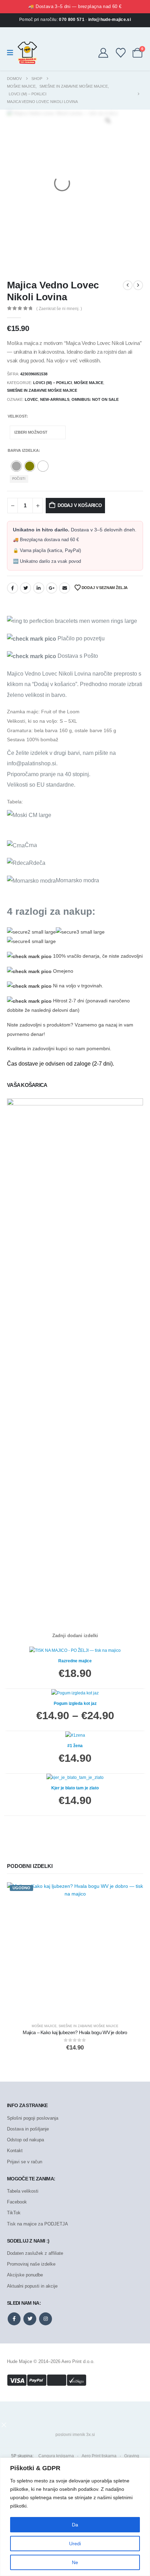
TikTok (14, 2213)
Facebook (13, 588)
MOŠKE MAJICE (89, 383)
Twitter (25, 588)
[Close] (143, 2464)
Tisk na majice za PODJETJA (37, 2224)
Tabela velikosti (23, 2191)
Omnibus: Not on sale (95, 399)
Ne (75, 2562)
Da (75, 2525)
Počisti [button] (19, 479)
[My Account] (103, 53)
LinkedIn (39, 588)
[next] (138, 285)
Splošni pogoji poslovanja (33, 2118)
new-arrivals (55, 399)
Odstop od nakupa (25, 2140)
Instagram (46, 2319)
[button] (4, 2424)
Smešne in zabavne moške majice (42, 390)
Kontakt (15, 2151)
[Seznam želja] (121, 53)
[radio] (16, 466)
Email (65, 588)
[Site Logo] (27, 53)
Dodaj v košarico (80, 505)
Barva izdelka (23, 450)
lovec (31, 399)
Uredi (75, 2544)
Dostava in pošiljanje (28, 2129)
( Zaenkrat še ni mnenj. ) (59, 309)
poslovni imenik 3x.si (75, 2435)
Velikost (17, 416)
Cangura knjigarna (56, 2456)
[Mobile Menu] (12, 53)
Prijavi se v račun (25, 2162)
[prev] (128, 285)
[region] (75, 2517)
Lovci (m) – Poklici (52, 383)
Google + (52, 588)
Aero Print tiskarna (99, 2456)
